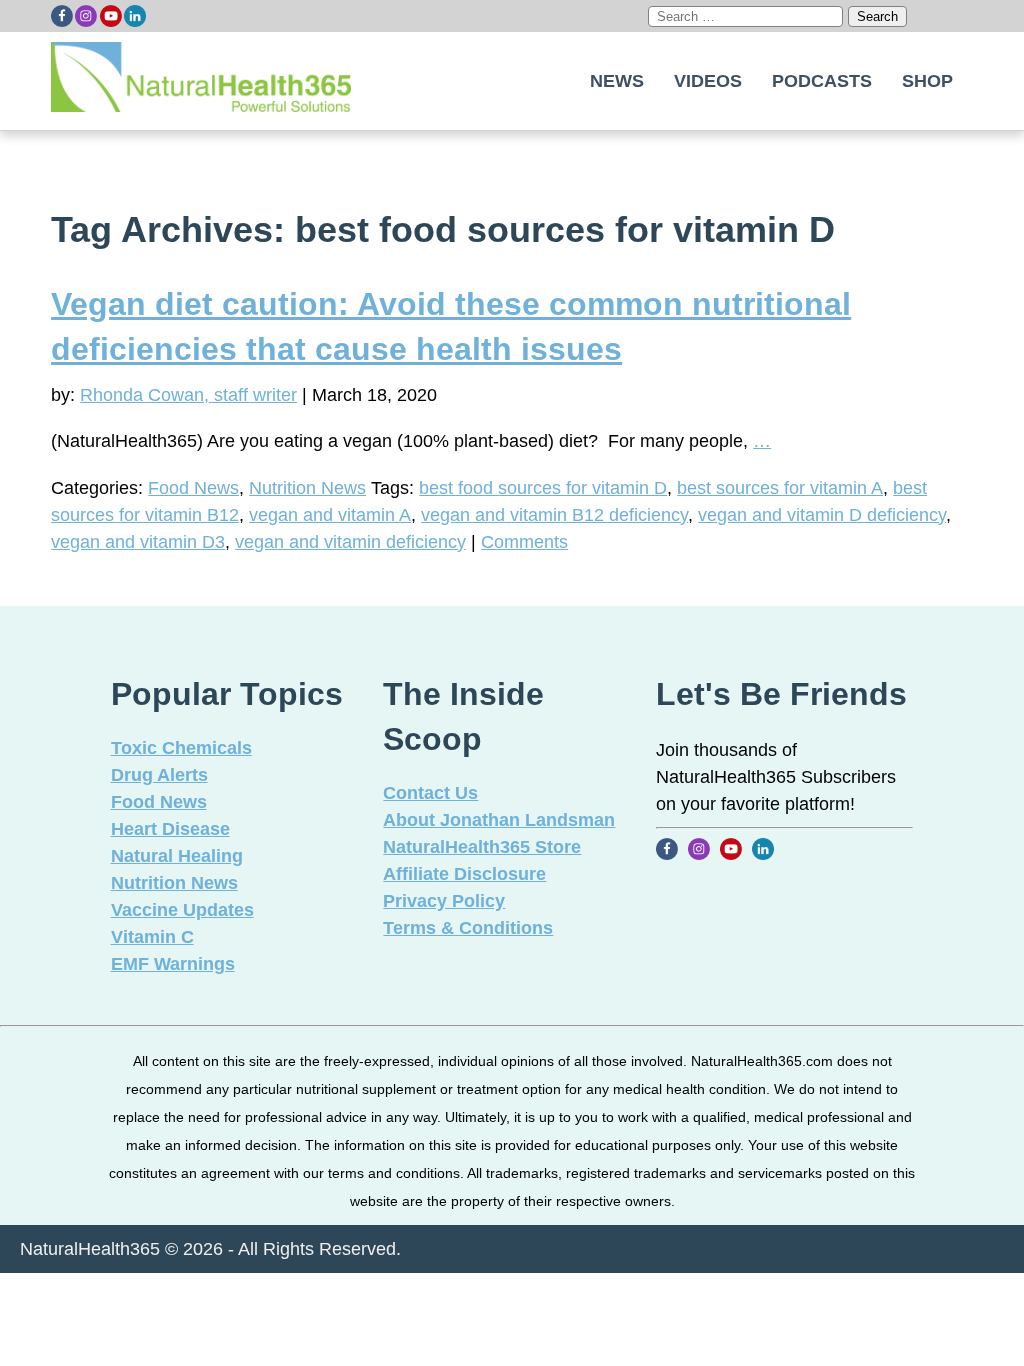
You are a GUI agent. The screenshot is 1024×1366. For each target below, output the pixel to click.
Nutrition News (307, 488)
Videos (708, 81)
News (617, 81)
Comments (524, 542)
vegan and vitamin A (330, 515)
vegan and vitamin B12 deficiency (554, 515)
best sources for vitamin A (780, 488)
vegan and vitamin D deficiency (822, 515)
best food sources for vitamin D (543, 488)
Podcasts (822, 81)
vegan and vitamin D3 (138, 542)
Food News (193, 488)
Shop (927, 81)
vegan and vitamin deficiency (350, 542)
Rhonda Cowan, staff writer (188, 395)
